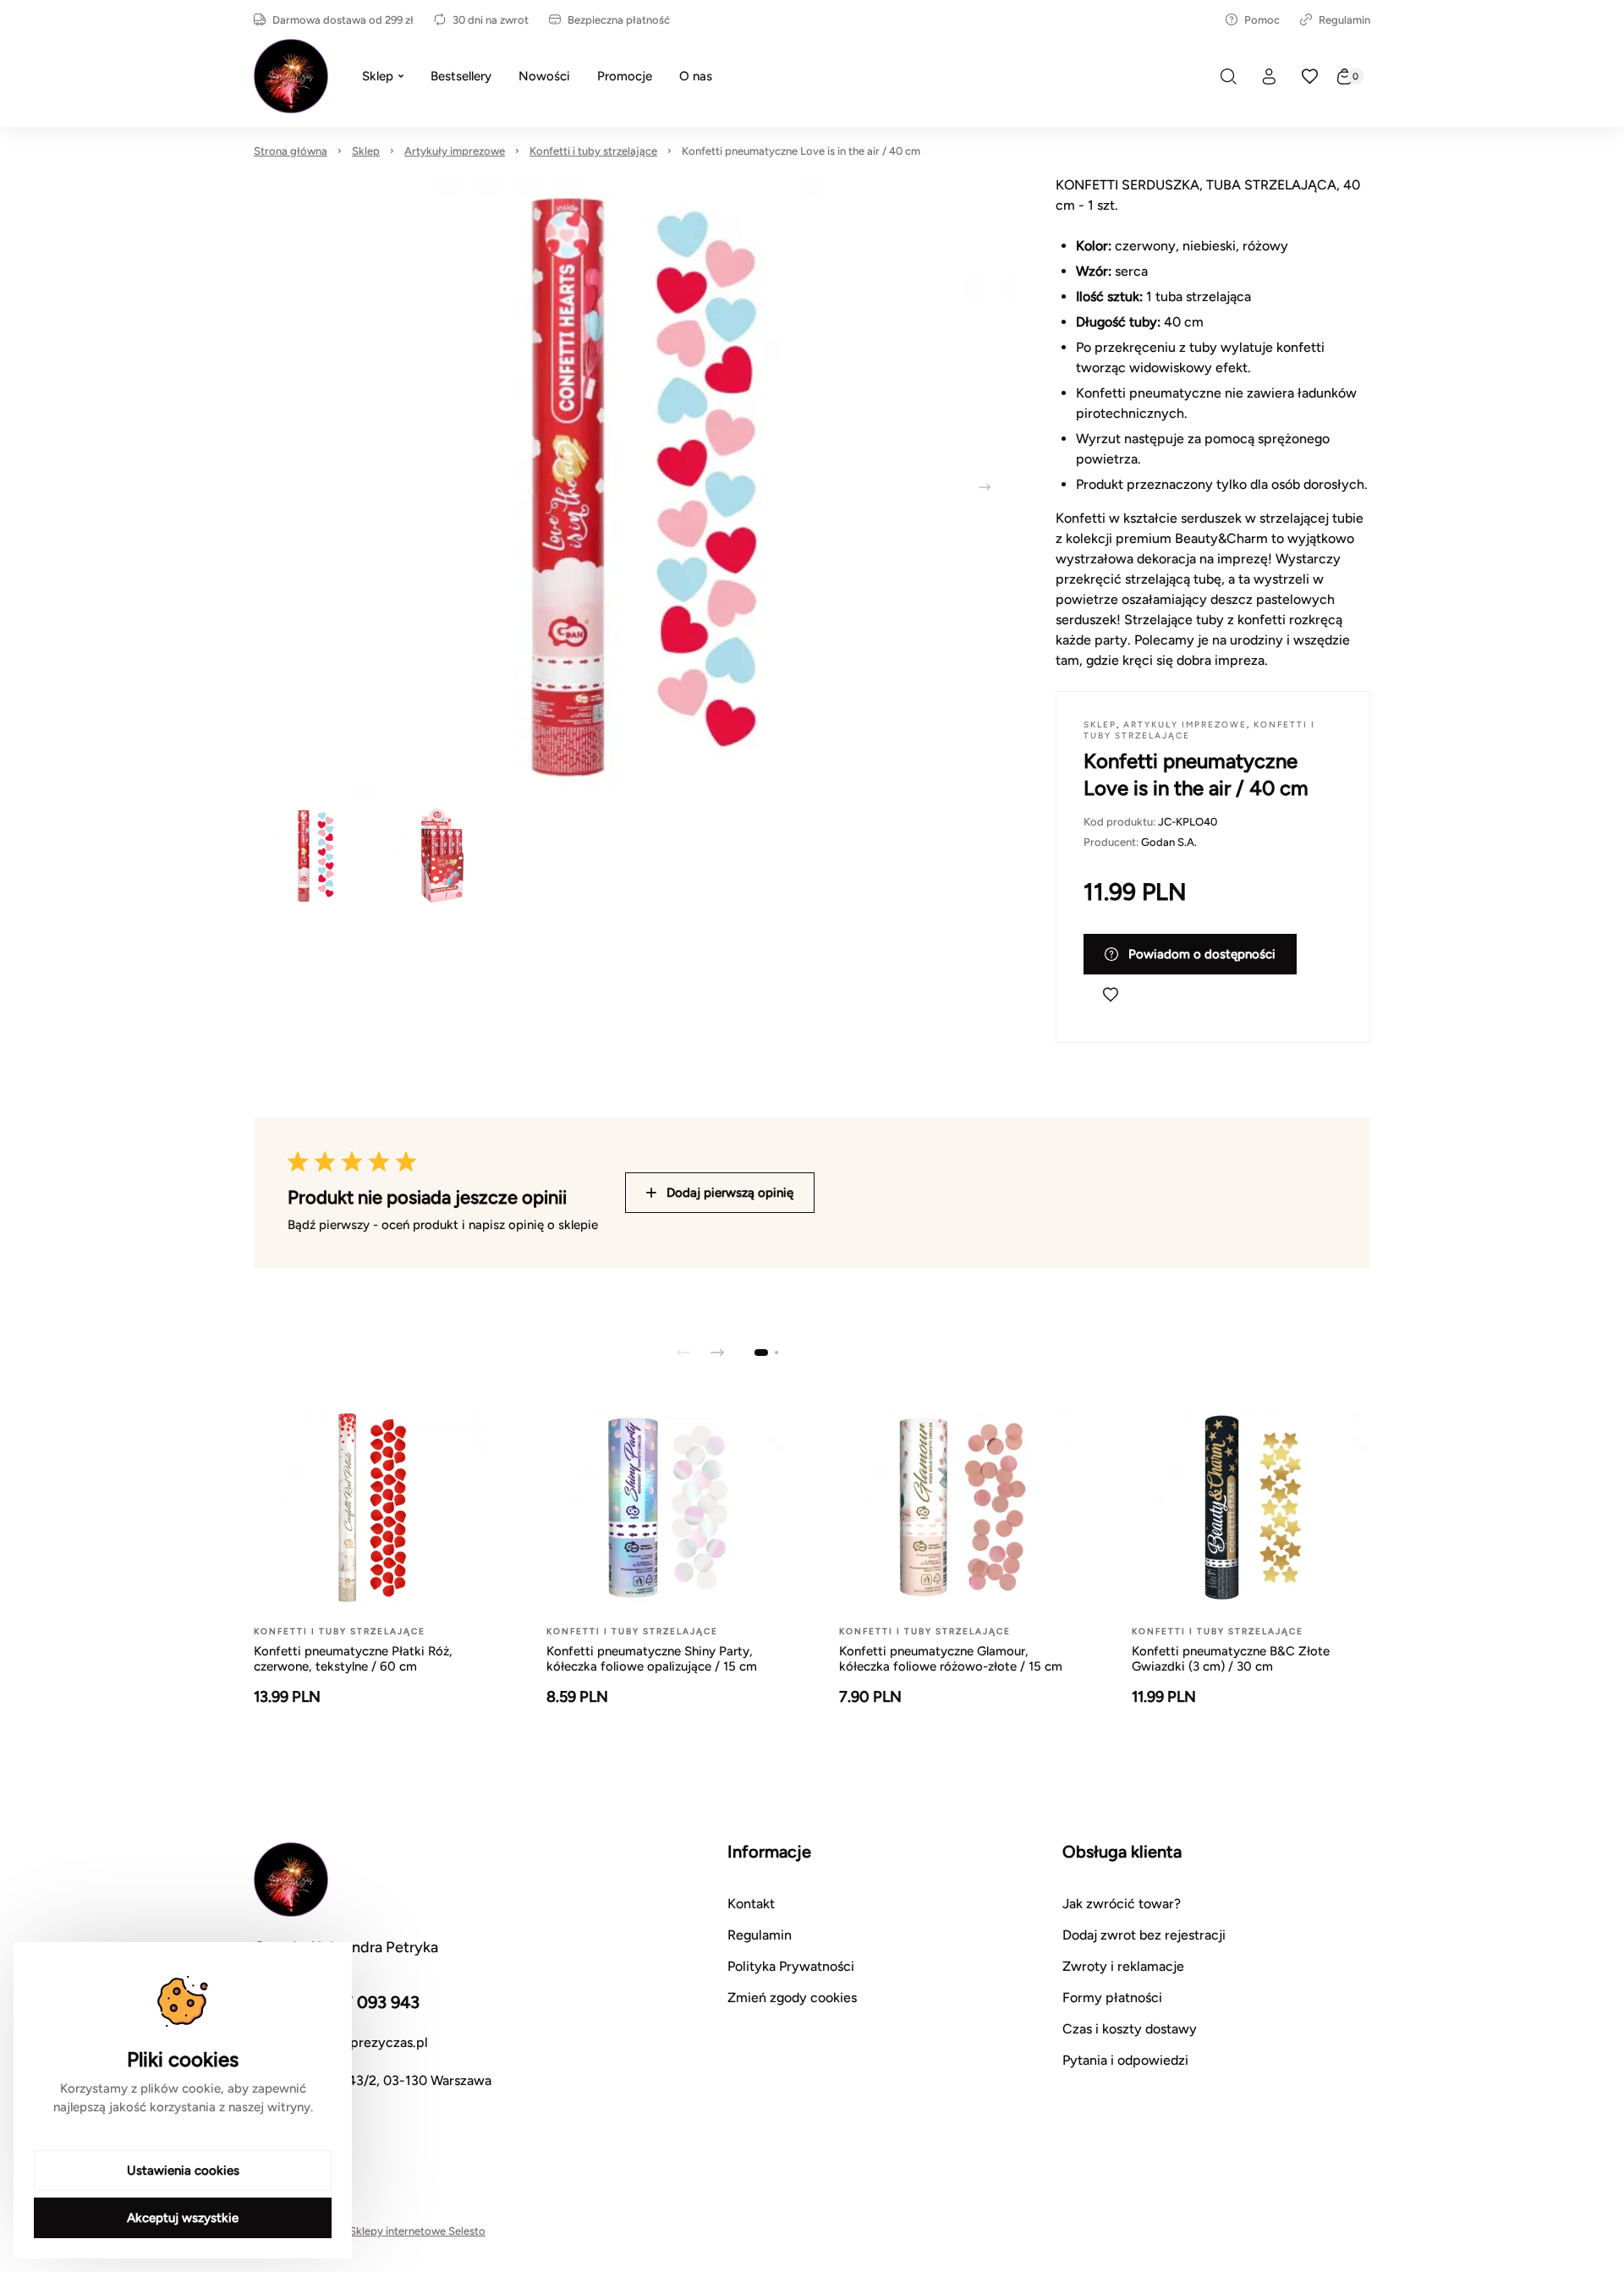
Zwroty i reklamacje (1123, 1966)
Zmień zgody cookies (792, 1998)
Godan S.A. (1169, 842)
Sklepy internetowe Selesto (417, 2231)
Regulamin (1344, 20)
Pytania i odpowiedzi (1125, 2060)
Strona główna (291, 151)
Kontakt (751, 1904)
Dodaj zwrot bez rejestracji (1144, 1935)
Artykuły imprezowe (455, 151)
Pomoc (1262, 20)
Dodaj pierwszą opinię (730, 1193)
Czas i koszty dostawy (1130, 2029)
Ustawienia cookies (183, 2170)
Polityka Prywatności (791, 1966)
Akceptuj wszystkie (183, 2218)
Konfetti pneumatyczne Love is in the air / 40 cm (801, 151)
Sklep (366, 151)
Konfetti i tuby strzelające (593, 151)
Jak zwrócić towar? (1122, 1904)
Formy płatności (1112, 1998)
